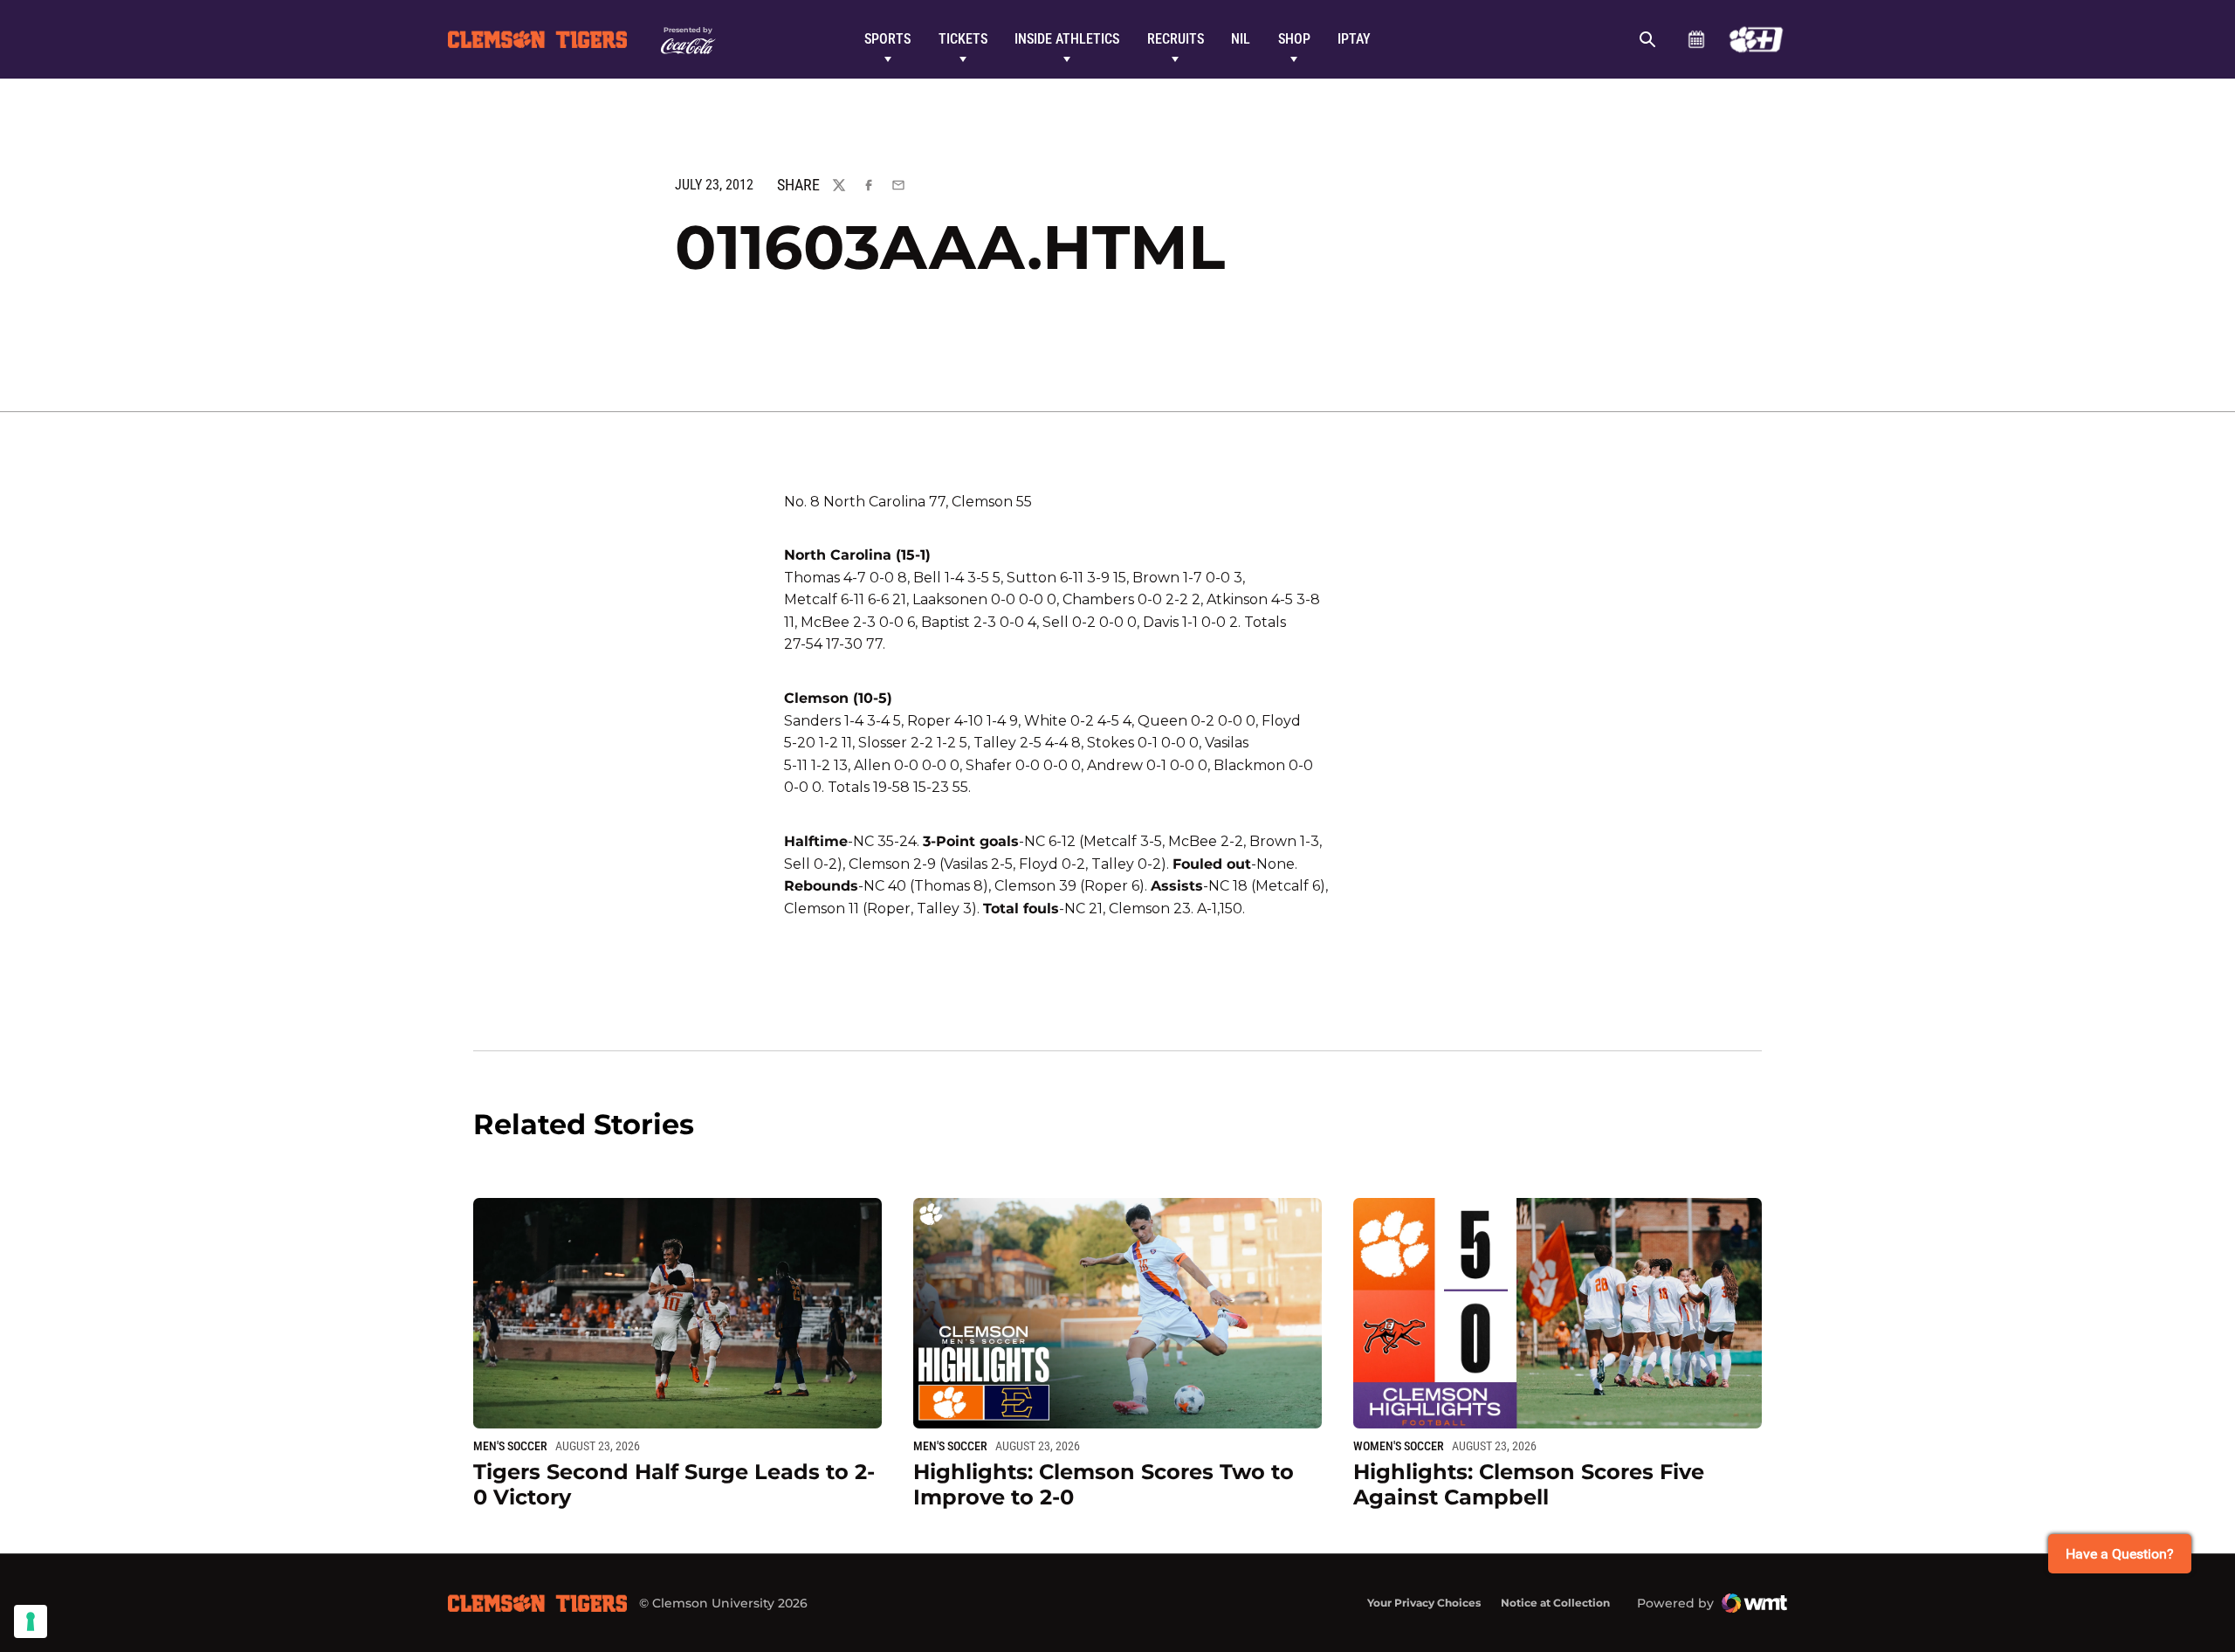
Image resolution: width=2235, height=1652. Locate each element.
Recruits (1176, 39)
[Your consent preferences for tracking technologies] (31, 1621)
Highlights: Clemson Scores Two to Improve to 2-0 (1104, 1484)
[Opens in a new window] (1756, 39)
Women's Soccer (1399, 1446)
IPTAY (1354, 39)
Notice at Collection (1555, 1603)
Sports (887, 39)
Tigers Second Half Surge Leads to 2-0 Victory (674, 1484)
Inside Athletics (1067, 39)
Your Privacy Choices (1424, 1603)
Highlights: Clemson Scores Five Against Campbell (1529, 1484)
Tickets (963, 39)
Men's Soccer (510, 1446)
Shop (1294, 39)
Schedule (1696, 39)
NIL (1241, 39)
